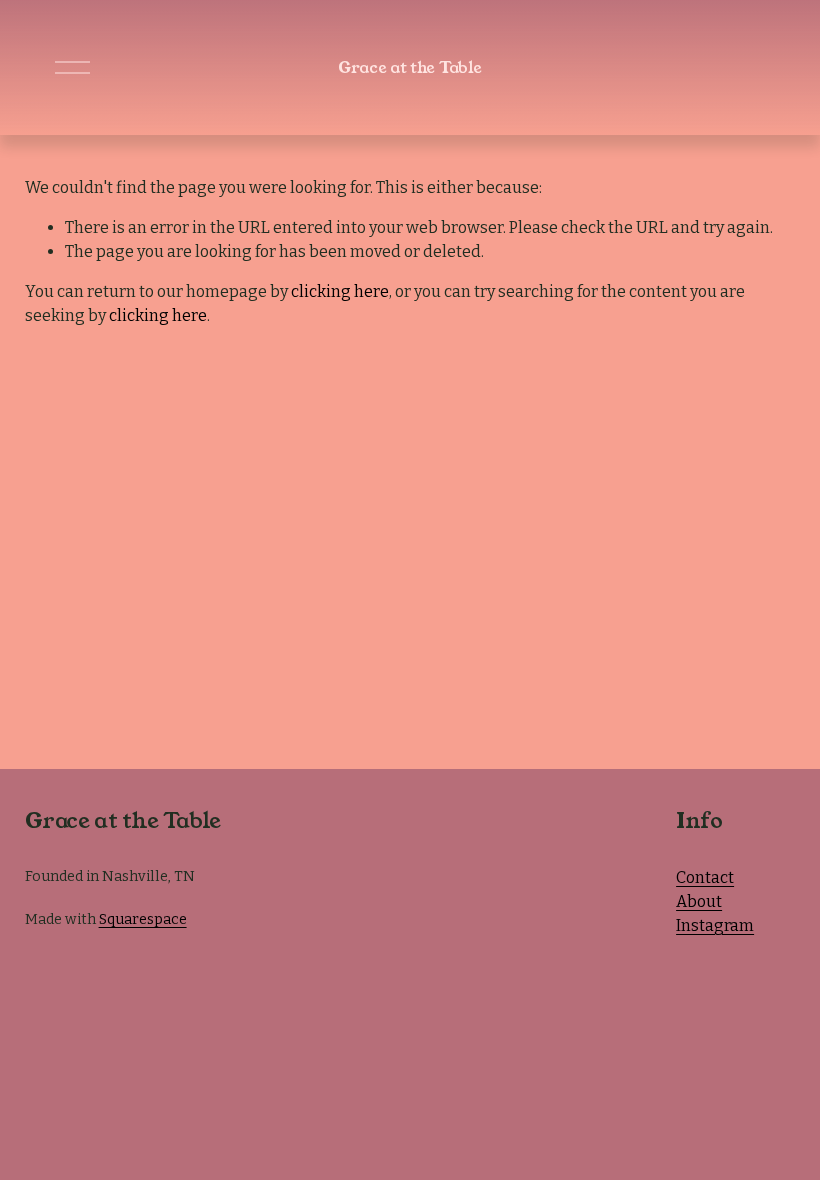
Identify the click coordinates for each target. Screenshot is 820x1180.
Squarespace (143, 919)
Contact (705, 877)
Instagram (715, 925)
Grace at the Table (410, 67)
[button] (316, 839)
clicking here (340, 291)
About (699, 901)
